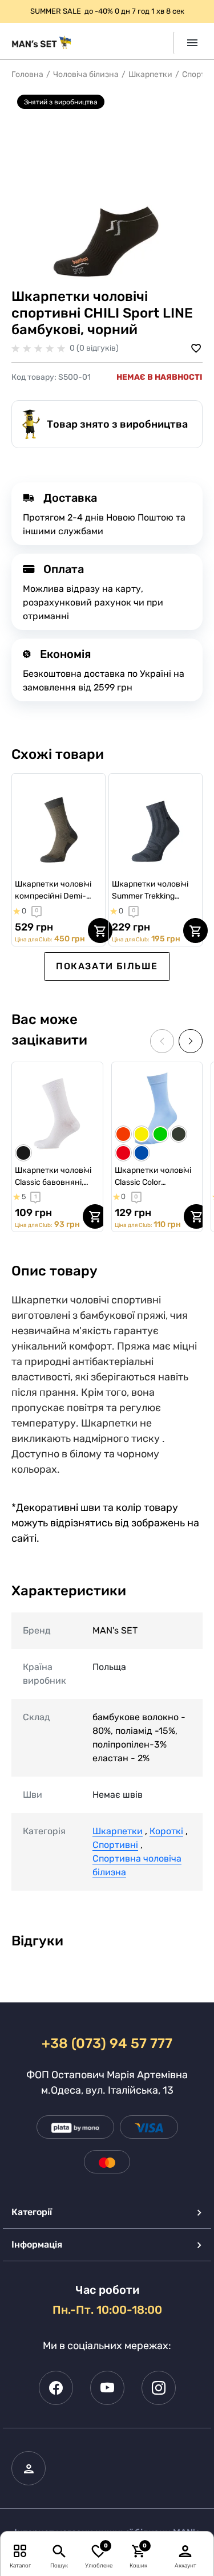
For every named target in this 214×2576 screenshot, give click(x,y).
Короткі (166, 1831)
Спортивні (115, 1845)
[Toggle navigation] (188, 43)
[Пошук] (59, 2551)
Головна (27, 74)
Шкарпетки (150, 74)
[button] (191, 1041)
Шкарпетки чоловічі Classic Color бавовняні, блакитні (153, 1177)
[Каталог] (20, 2551)
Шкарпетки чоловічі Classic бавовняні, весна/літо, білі (53, 1177)
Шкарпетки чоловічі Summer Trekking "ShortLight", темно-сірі (150, 891)
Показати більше (107, 966)
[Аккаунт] (185, 2551)
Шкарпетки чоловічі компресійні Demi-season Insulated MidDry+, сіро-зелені (54, 891)
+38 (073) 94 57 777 (107, 2043)
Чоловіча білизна (86, 74)
